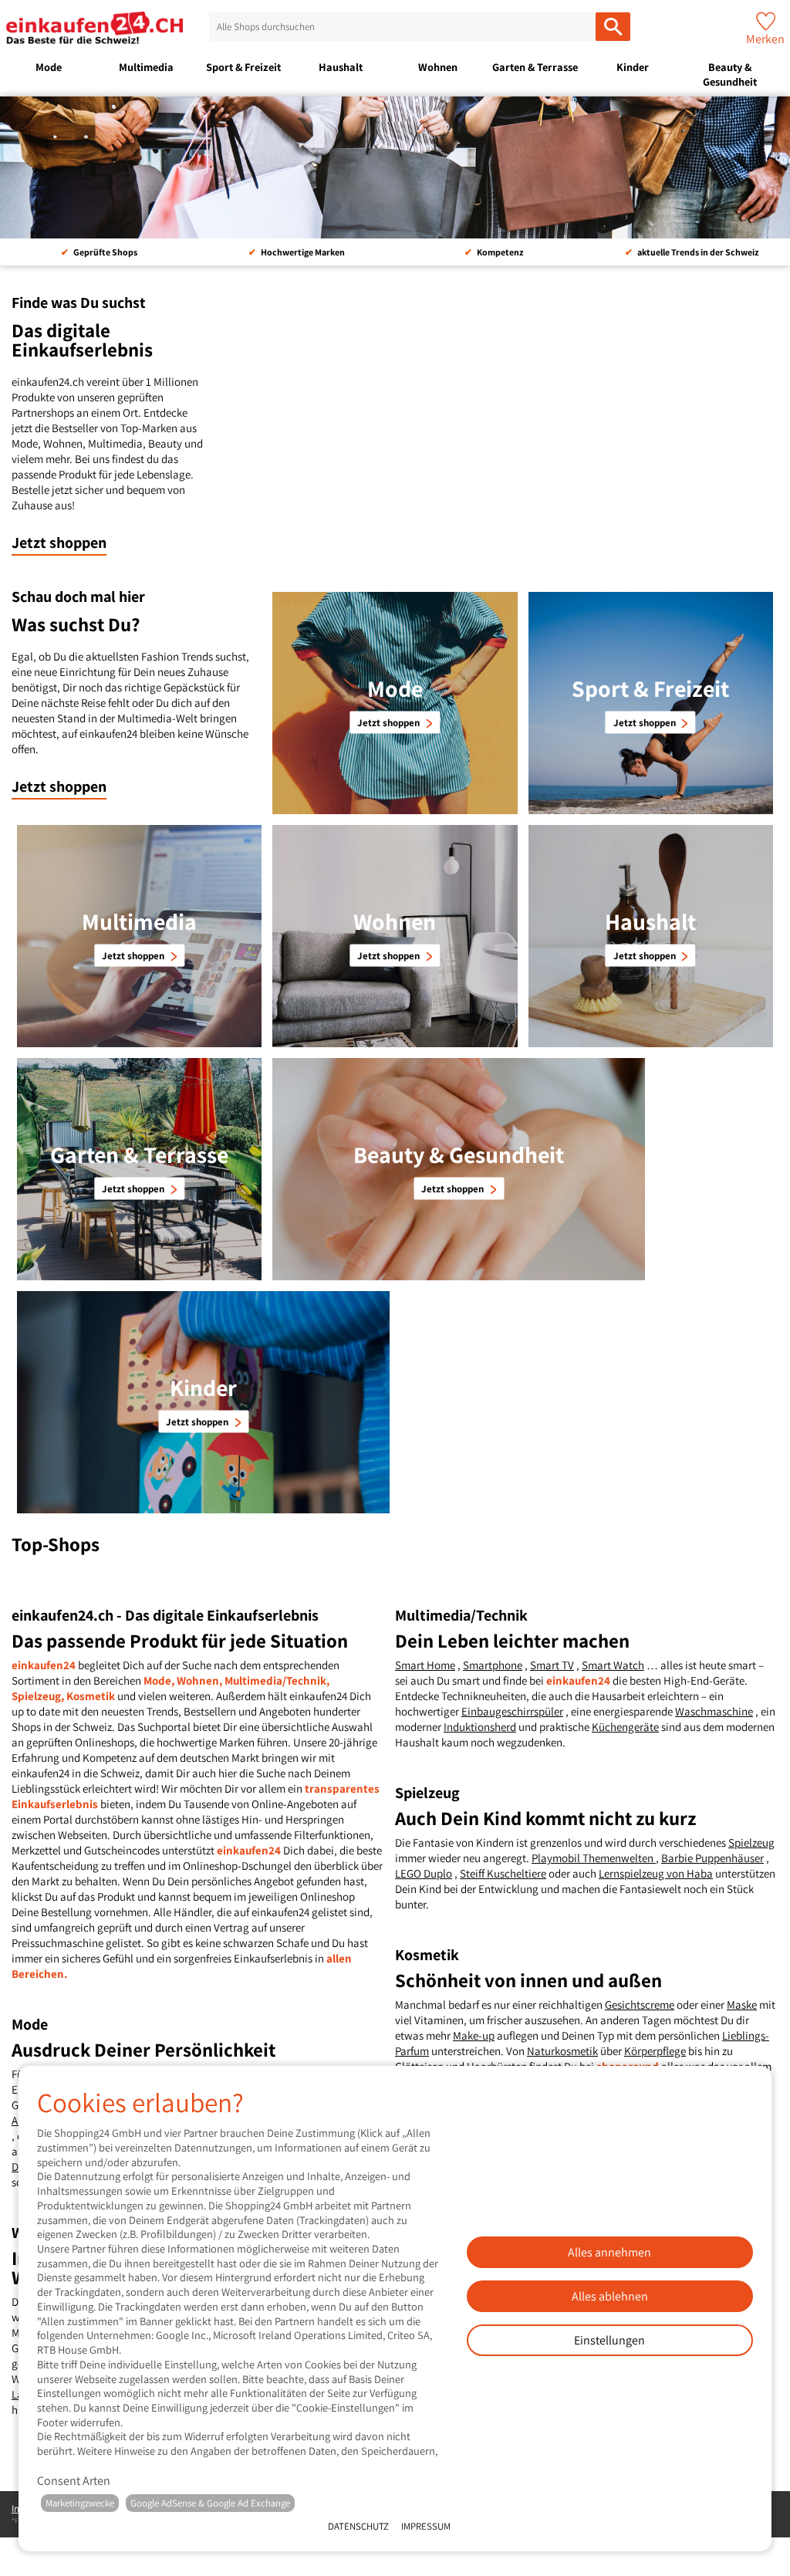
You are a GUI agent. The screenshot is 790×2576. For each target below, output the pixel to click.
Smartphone (493, 1665)
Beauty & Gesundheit (730, 74)
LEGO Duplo (424, 1873)
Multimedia (146, 67)
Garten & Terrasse (535, 67)
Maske (742, 2005)
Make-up (474, 2035)
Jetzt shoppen (59, 543)
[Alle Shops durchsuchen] (613, 27)
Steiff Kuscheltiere (503, 1873)
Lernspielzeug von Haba (656, 1873)
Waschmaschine (714, 1711)
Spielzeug (751, 1842)
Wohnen (438, 67)
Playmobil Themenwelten (594, 1858)
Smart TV (552, 1665)
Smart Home (425, 1665)
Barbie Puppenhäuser (712, 1858)
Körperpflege (655, 2051)
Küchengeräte (625, 1727)
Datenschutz (358, 2526)
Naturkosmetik (562, 2051)
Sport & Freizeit (243, 67)
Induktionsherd (480, 1727)
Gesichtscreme (640, 2005)
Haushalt (341, 67)
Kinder (633, 67)
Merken (765, 39)
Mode (49, 67)
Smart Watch (613, 1665)
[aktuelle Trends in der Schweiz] (395, 167)
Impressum (426, 2526)
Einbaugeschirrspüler (512, 1711)
